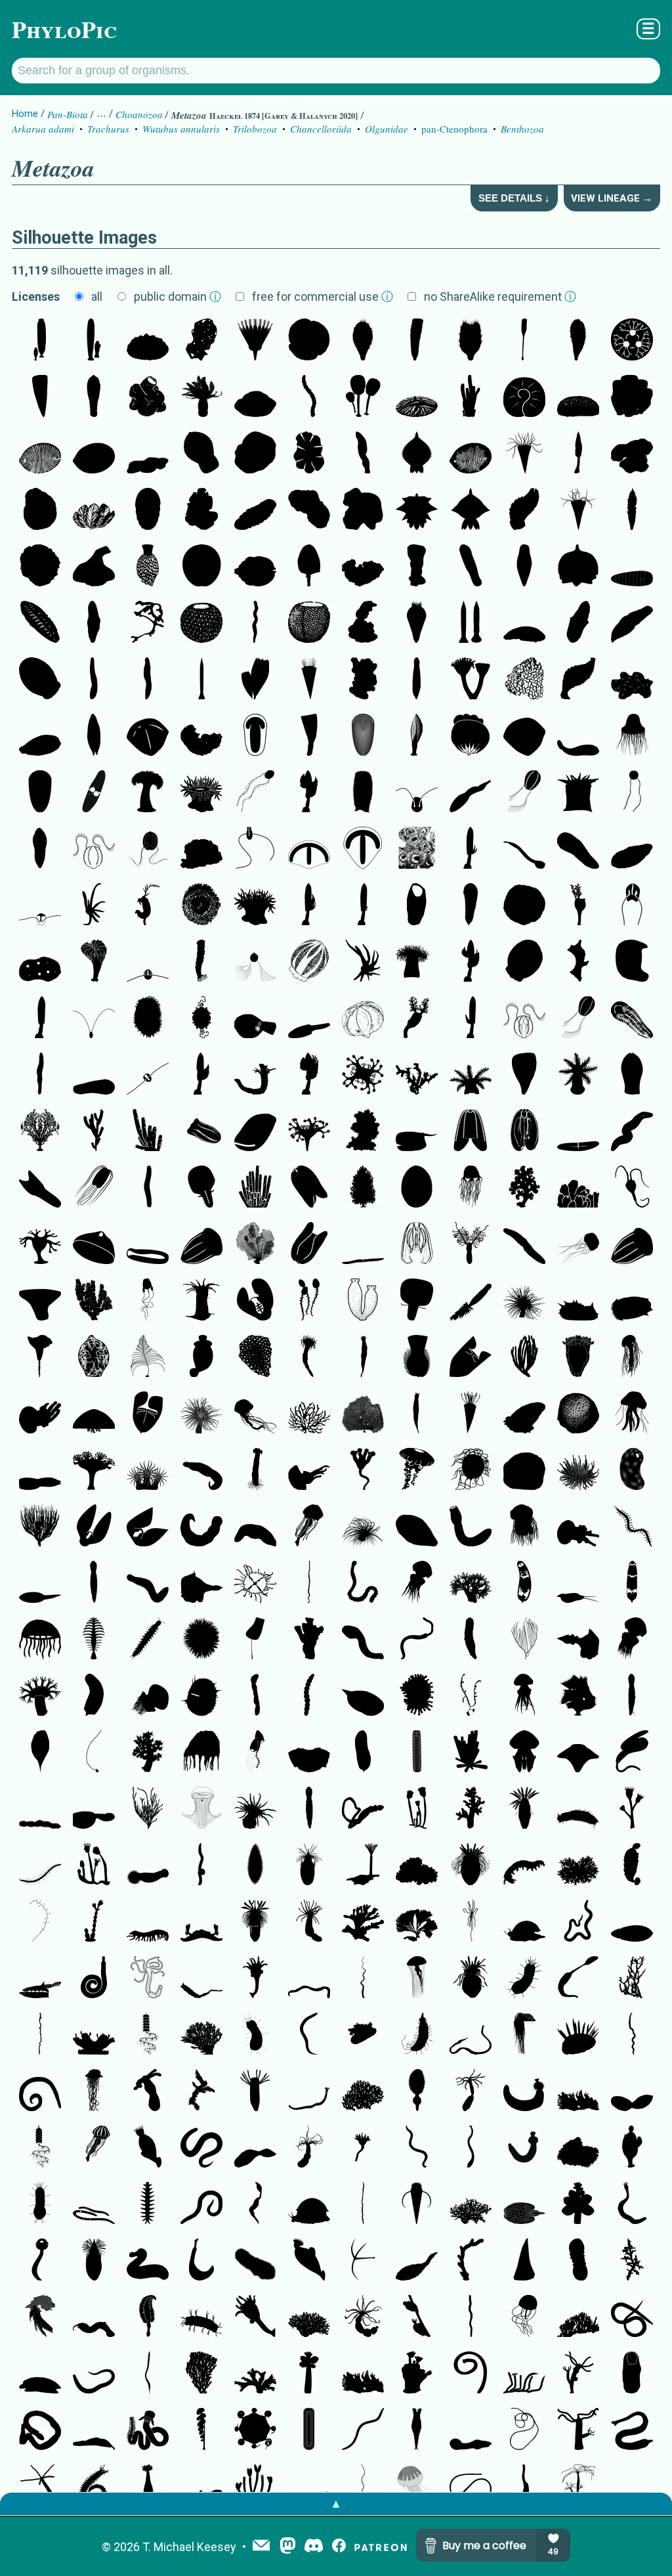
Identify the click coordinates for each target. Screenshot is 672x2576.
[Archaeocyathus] (417, 567)
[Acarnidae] (201, 849)
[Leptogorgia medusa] (94, 1753)
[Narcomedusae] (201, 1753)
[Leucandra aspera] (417, 1357)
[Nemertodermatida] (632, 849)
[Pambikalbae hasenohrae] (578, 680)
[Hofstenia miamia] (524, 1583)
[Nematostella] (363, 2317)
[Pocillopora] (417, 1866)
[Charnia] (578, 454)
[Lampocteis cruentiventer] (255, 1301)
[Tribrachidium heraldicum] (309, 341)
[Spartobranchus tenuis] (363, 1809)
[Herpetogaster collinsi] (148, 906)
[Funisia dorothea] (309, 397)
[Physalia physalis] (524, 2035)
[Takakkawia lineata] (255, 680)
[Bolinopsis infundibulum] (94, 1188)
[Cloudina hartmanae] (255, 1075)
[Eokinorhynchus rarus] (94, 1583)
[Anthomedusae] (40, 1640)
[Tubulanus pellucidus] (363, 1583)
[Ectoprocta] (363, 1866)
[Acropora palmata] (363, 1922)
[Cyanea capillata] (524, 1527)
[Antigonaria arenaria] (94, 680)
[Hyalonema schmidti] (40, 1357)
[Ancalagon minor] (148, 1583)
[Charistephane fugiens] (148, 962)
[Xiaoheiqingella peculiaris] (471, 2430)
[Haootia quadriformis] (363, 1075)
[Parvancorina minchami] (309, 849)
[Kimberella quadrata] (40, 736)
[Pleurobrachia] (94, 849)
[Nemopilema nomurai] (148, 1696)
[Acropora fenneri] (632, 1978)
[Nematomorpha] (524, 2430)
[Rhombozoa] (309, 1696)
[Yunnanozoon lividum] (94, 2430)
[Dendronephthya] (148, 1753)
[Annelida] (148, 1640)
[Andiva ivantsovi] (363, 736)
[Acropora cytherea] (201, 2374)
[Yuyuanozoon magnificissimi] (417, 2261)
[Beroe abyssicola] (148, 1244)
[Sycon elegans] (201, 1357)
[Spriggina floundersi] (578, 849)
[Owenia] (309, 2091)
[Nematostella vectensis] (309, 1922)
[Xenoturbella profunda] (148, 680)
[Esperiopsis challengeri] (201, 2430)
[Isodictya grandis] (578, 2091)
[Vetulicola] (40, 1978)
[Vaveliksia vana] (94, 341)
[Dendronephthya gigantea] (471, 1075)
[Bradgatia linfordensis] (94, 510)
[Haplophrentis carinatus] (417, 2204)
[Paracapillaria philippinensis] (363, 2487)
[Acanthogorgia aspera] (471, 1696)
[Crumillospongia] (201, 623)
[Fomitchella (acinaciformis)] (524, 2261)
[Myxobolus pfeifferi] (417, 1188)
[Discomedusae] (255, 1414)
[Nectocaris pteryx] (632, 2487)
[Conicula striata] (417, 623)
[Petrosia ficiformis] (40, 2317)
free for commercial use (323, 296)
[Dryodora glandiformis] (148, 1075)
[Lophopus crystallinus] (417, 2374)
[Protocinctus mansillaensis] (363, 1696)
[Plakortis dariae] (632, 962)
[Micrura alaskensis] (148, 2374)
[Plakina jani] (363, 680)
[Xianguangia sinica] (201, 397)
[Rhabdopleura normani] (524, 2374)
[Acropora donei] (471, 2204)
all (97, 296)
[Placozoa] (632, 454)
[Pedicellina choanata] (417, 1809)
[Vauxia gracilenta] (94, 1131)
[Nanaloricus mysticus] (94, 2261)
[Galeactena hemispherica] (578, 567)
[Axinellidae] (524, 1357)
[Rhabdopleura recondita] (471, 1244)
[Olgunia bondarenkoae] (632, 397)
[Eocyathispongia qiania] (148, 397)
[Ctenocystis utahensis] (632, 1301)
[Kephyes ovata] (255, 1753)
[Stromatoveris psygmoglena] (363, 454)
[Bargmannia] (148, 2035)
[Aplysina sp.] (148, 1131)
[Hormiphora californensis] (524, 793)
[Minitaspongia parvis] (524, 1075)
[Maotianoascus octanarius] (201, 454)
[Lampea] (255, 849)
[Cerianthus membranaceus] (524, 1301)
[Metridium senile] (148, 793)
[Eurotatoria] (417, 2430)
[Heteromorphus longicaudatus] (309, 1018)
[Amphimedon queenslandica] (40, 962)
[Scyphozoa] (578, 1244)
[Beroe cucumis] (632, 1075)
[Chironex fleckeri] (471, 1188)
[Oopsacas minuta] (94, 1357)
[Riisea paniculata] (40, 1922)
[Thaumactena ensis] (471, 623)
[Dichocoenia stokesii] (578, 1414)
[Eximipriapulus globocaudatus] (148, 1866)
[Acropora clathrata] (201, 2035)
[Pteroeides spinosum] (417, 2091)
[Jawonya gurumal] (148, 567)
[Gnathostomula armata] (201, 1470)
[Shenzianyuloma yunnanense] (201, 1583)
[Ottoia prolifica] (148, 2261)
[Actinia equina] (201, 793)
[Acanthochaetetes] (524, 1470)
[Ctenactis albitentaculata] (148, 1018)
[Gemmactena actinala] (417, 510)
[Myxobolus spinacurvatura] (94, 793)
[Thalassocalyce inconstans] (94, 1244)
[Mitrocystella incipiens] (524, 2204)
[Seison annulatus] (578, 1978)
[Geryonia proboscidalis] (524, 2317)
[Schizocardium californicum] (40, 2430)
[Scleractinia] (94, 962)
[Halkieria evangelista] (309, 2430)
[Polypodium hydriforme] (94, 906)
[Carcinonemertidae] (471, 2317)
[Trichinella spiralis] (94, 2204)
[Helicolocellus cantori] (309, 736)
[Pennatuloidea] (94, 1640)
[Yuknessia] (255, 2487)
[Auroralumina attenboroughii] (471, 680)
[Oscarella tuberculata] (363, 567)
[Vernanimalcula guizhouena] (255, 567)
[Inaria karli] (94, 567)
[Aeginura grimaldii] (255, 2430)
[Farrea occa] (524, 1188)
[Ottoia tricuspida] (201, 2261)
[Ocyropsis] (148, 1527)
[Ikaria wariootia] (632, 567)
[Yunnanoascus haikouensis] (632, 736)
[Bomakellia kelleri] (524, 510)
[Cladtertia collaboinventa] (255, 454)
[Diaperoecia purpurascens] (578, 2148)
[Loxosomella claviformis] (255, 1978)
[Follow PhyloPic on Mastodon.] (288, 2547)
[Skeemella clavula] (524, 849)
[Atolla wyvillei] (471, 1470)
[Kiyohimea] (148, 1414)
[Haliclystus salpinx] (94, 1470)
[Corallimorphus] (578, 1470)
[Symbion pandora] (632, 2148)
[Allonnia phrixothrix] (363, 341)
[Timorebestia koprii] (578, 1583)
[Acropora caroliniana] (578, 1866)
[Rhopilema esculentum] (417, 1583)
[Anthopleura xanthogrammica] (201, 906)
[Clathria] (578, 2317)
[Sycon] (363, 1301)
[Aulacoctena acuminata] (417, 793)
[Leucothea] (417, 1301)
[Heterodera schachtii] (201, 1866)
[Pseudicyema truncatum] (255, 1696)
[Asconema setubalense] (578, 1696)
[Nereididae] (94, 2487)
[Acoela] (40, 1188)
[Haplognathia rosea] (632, 2035)
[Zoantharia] (201, 1301)
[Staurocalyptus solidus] (363, 793)
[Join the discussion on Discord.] (314, 2547)
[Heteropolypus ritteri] (40, 1696)
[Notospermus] (471, 2035)
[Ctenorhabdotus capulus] (40, 680)
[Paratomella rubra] (255, 623)
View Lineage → (612, 198)
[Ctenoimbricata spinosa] (578, 1357)
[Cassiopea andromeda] (94, 2035)
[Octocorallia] (578, 1075)
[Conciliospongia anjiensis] (309, 623)
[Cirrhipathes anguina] (363, 1978)
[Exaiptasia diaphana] (255, 1809)
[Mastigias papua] (40, 1414)
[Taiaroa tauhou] (255, 1470)
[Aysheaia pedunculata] (148, 2204)
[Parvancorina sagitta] (255, 736)
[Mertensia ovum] (632, 906)
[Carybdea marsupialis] (148, 1301)
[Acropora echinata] (201, 2091)
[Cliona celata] (255, 1357)
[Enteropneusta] (148, 2430)
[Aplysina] (471, 1753)
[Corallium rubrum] (417, 1075)
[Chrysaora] (309, 1527)
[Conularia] (471, 1414)
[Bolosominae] (255, 1640)
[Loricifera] (524, 1809)
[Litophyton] (471, 1809)
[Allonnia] (471, 341)
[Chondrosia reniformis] (632, 1470)
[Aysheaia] (524, 1866)
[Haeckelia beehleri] (94, 1018)
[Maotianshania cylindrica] (309, 1978)
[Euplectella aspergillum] (201, 962)
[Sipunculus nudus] (471, 2148)
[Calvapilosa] (632, 2374)
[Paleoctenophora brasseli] (255, 793)
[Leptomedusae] (201, 1809)
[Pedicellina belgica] (94, 1866)
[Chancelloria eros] (578, 341)
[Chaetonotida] (309, 2487)
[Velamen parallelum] (578, 1131)
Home (25, 114)
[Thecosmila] (309, 1640)
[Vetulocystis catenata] (255, 1018)
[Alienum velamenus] (417, 1131)
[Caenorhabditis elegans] (309, 2035)
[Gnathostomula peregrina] (417, 1414)
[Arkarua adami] (255, 397)
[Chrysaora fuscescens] (417, 1470)
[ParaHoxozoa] (578, 397)
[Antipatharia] (148, 1357)
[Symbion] (148, 2148)
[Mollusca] (524, 1922)
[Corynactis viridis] (417, 1696)
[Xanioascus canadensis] (309, 962)
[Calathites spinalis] (255, 341)
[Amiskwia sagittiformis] (94, 2317)
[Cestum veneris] (363, 1244)
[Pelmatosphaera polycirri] (632, 1922)
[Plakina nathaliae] (578, 962)
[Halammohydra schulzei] (471, 1922)
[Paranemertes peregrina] (40, 2035)
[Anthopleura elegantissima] (417, 849)
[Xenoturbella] (632, 623)
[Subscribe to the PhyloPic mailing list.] (261, 2546)
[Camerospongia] (578, 1753)
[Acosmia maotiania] (471, 1527)
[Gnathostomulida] (363, 1357)
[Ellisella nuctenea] (148, 1809)
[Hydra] (578, 2374)
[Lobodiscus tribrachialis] (417, 397)
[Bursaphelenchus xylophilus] (363, 2430)
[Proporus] (255, 1527)
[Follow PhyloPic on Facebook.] (339, 2547)
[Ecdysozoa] (471, 1301)
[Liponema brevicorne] (201, 1640)
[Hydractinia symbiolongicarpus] (255, 2091)
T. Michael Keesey (189, 2547)
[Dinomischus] (524, 341)
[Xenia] (471, 1583)
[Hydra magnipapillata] (578, 2430)
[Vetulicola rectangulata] (40, 1583)
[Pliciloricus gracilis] (255, 1922)
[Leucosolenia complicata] (363, 1188)
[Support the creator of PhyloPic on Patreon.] (381, 2547)
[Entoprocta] (632, 1809)
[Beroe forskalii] (201, 1244)
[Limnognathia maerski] (524, 1978)
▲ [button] (336, 2503)
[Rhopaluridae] (255, 2261)
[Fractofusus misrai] (40, 623)
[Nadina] (524, 567)
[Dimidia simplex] (94, 397)
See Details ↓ (514, 198)
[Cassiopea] (363, 2035)
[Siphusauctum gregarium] (363, 397)
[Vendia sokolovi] (148, 510)
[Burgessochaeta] (632, 1527)
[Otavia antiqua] (201, 341)
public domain (178, 296)
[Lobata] (201, 1131)
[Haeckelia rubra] (201, 1018)
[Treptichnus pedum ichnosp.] (471, 2261)
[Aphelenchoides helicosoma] (40, 2091)
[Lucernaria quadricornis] (363, 1470)
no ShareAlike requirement (500, 296)
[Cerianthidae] (363, 1527)
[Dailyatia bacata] (309, 1753)
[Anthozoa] (578, 793)
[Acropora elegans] (309, 2317)
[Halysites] (524, 680)
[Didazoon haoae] (255, 2148)
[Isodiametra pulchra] (417, 1527)
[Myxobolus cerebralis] (363, 2261)
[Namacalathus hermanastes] (40, 2261)
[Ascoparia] (417, 680)
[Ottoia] (524, 2091)
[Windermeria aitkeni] (255, 510)
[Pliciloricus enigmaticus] (471, 1866)
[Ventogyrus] (309, 1301)
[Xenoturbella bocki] (94, 623)
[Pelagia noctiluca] (632, 1414)
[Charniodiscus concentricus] (309, 793)
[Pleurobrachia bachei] (255, 962)
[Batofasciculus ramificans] (417, 454)
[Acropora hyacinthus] (363, 2091)
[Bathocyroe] (94, 1527)
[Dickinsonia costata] (201, 567)
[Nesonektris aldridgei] (40, 1470)
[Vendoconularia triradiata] (309, 680)
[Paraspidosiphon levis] (524, 2487)
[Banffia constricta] (471, 793)
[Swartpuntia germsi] (309, 567)
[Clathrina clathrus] (201, 736)
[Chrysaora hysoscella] (417, 1978)
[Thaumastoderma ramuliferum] (578, 1809)
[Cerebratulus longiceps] (363, 2204)
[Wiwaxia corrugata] (578, 2035)
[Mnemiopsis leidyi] (524, 1131)
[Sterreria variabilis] (632, 1131)
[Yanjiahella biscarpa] (632, 1188)
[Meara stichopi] (40, 849)
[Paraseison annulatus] (255, 2204)
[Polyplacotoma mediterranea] (148, 623)
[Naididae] (40, 1866)
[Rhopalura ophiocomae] (255, 1866)
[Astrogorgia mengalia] (94, 1301)
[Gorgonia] (363, 1414)
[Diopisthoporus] (471, 567)
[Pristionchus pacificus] (201, 2148)
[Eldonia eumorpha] (94, 1414)
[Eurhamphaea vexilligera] (471, 1357)
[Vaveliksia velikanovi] (40, 341)
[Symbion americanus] (632, 1866)
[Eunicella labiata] (309, 1414)
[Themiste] (148, 2487)
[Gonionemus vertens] (255, 1583)
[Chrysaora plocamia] (417, 2487)
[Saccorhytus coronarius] (201, 1696)
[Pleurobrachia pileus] (632, 793)
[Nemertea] (417, 1640)
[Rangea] (94, 736)
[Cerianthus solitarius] (309, 1357)
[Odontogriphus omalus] (363, 1640)
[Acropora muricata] (632, 2261)
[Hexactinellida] (632, 680)
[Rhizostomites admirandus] (524, 1753)
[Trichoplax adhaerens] (148, 454)
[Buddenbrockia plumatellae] (40, 1075)
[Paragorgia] (40, 1131)
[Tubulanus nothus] (309, 1583)
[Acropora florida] (255, 2374)
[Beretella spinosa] (578, 1301)
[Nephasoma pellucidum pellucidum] (632, 2430)
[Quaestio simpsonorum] (524, 397)
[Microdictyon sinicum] (148, 1922)
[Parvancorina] (148, 736)
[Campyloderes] (417, 2035)
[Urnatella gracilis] (94, 1922)
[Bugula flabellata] (417, 1922)
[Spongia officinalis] (363, 1131)
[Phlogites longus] (578, 906)
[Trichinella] (578, 1922)
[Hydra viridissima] (578, 2487)
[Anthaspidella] (40, 1301)
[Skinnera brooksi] (148, 341)
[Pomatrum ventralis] (632, 2091)
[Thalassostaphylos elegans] (471, 736)
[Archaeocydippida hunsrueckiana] (363, 1018)
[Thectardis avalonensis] (40, 397)
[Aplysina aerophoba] (578, 1188)
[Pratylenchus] (201, 2204)
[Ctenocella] (524, 1640)
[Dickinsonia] (40, 454)
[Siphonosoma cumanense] (632, 2204)
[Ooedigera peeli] (94, 1809)
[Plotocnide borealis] (201, 1978)
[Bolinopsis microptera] (201, 1188)
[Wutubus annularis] (417, 341)
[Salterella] (524, 454)
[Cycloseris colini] (524, 906)
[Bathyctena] (40, 906)
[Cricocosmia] (94, 1978)
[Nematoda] (417, 2148)
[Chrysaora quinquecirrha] (632, 1357)
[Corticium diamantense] (363, 623)
